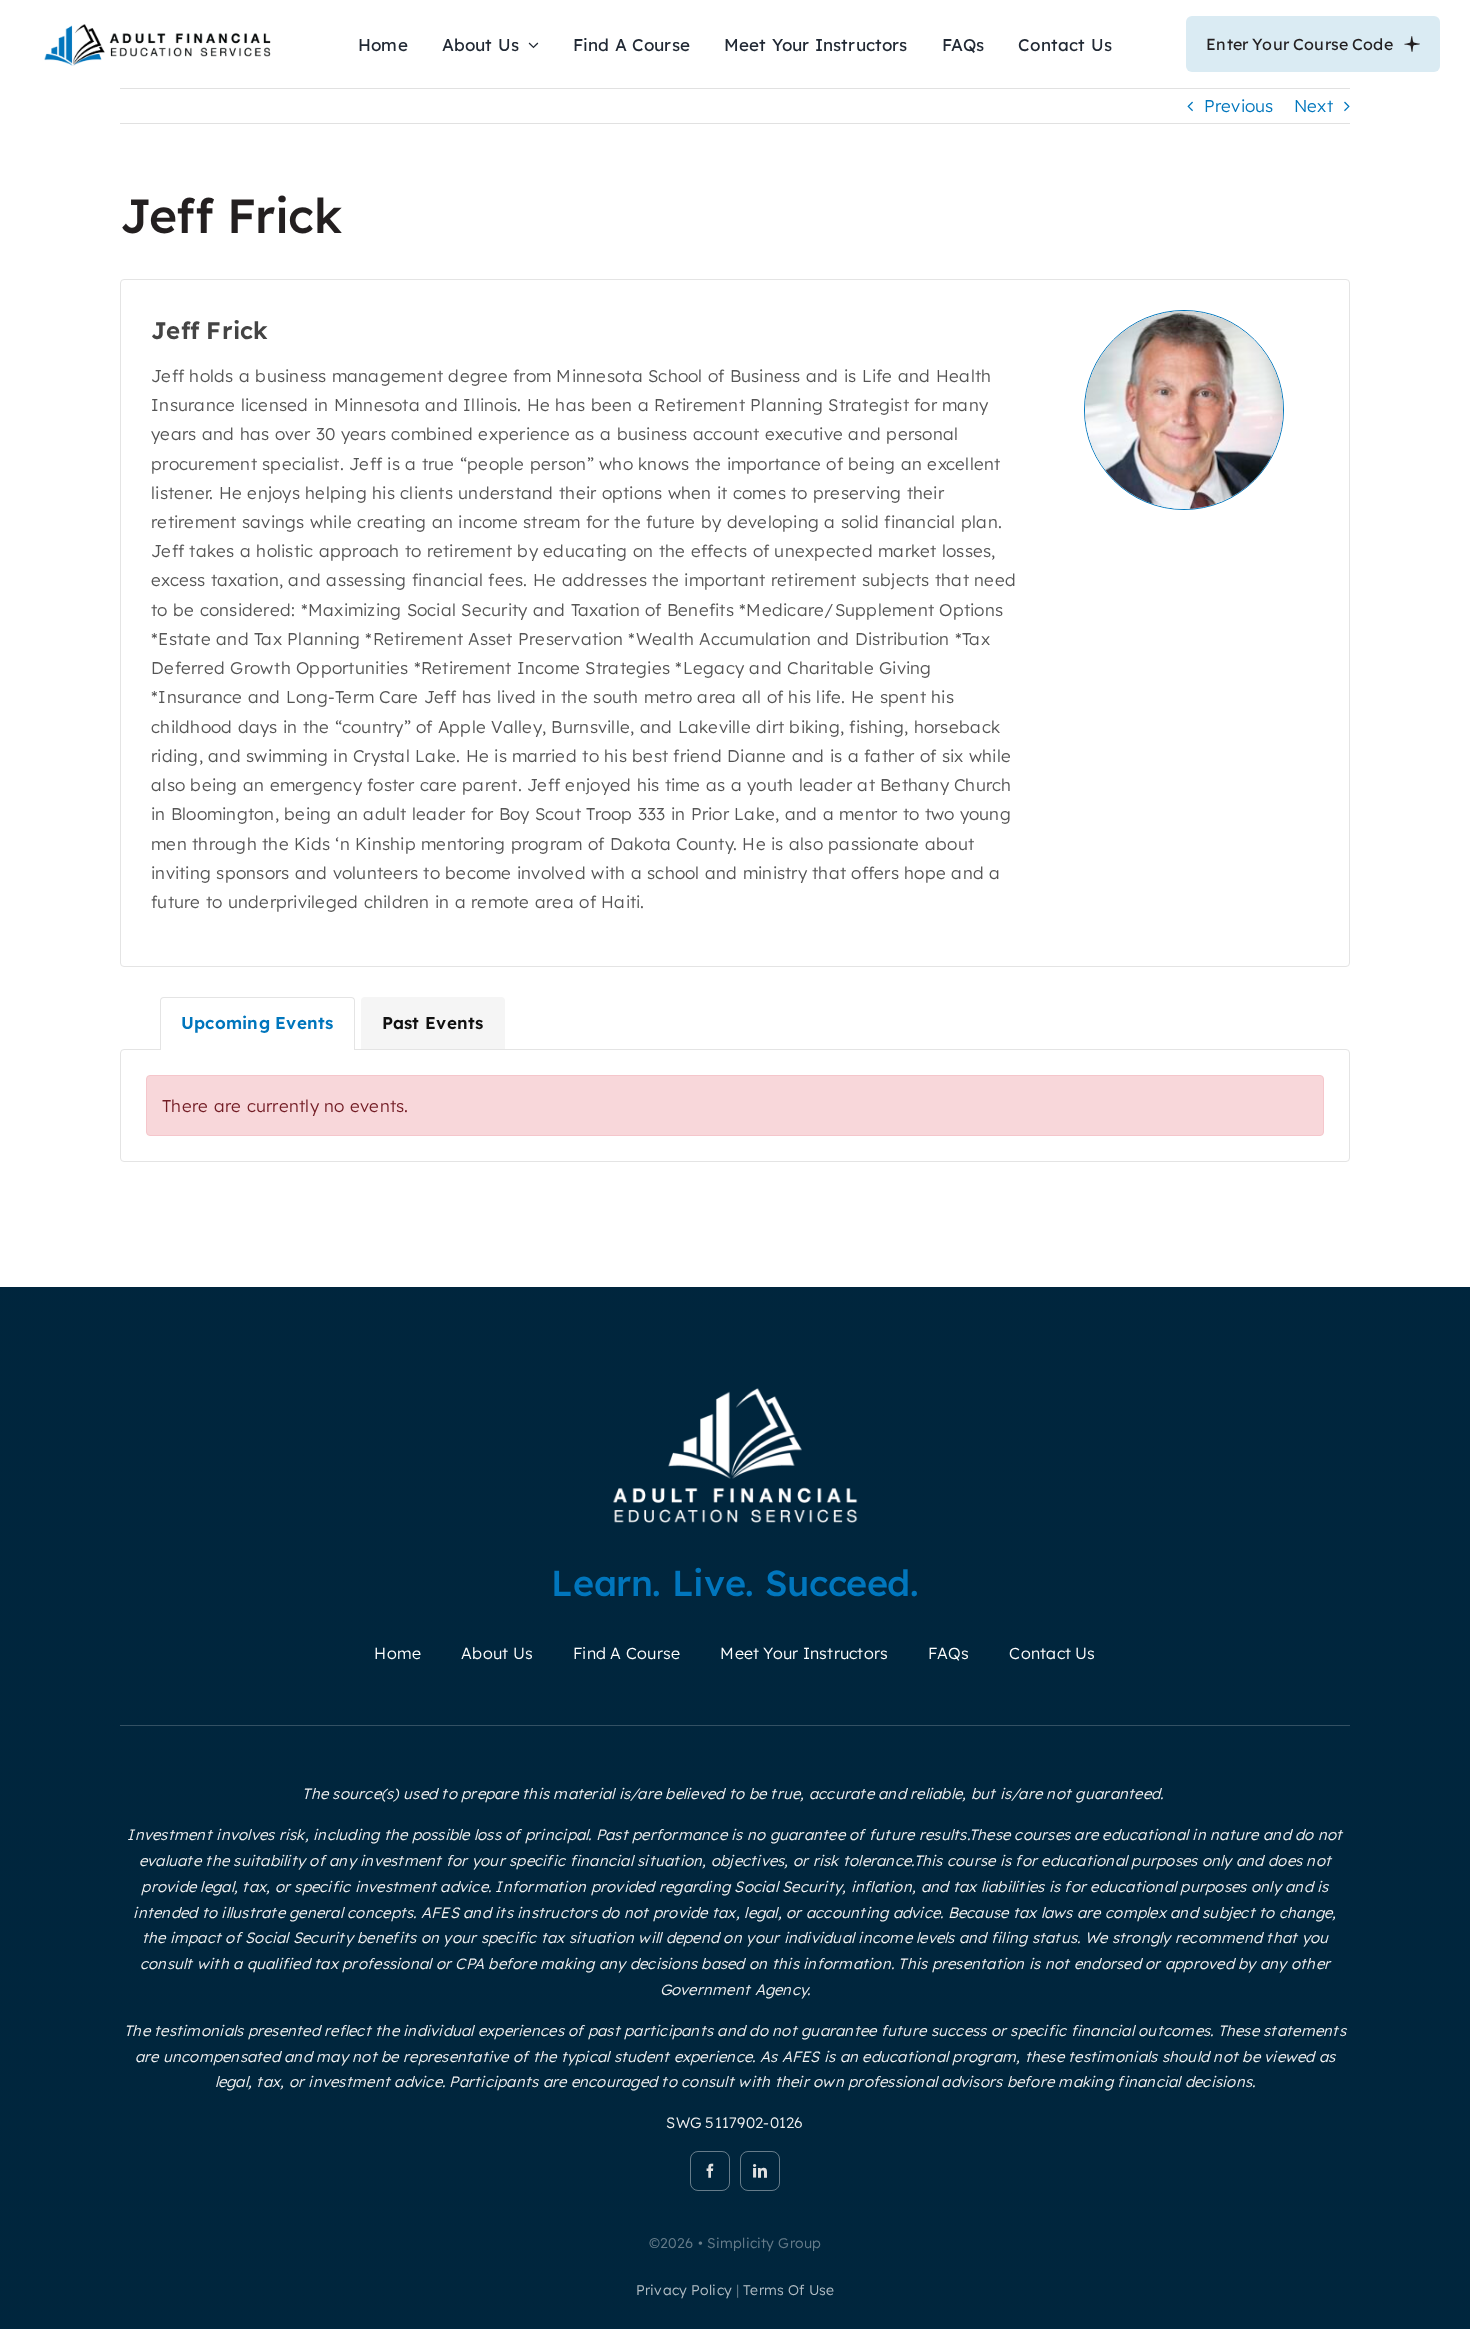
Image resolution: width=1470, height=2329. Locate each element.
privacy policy (684, 2290)
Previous (1239, 105)
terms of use (788, 2290)
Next (1313, 105)
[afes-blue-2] (157, 28)
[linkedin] (760, 2171)
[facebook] (710, 2171)
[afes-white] (735, 1387)
